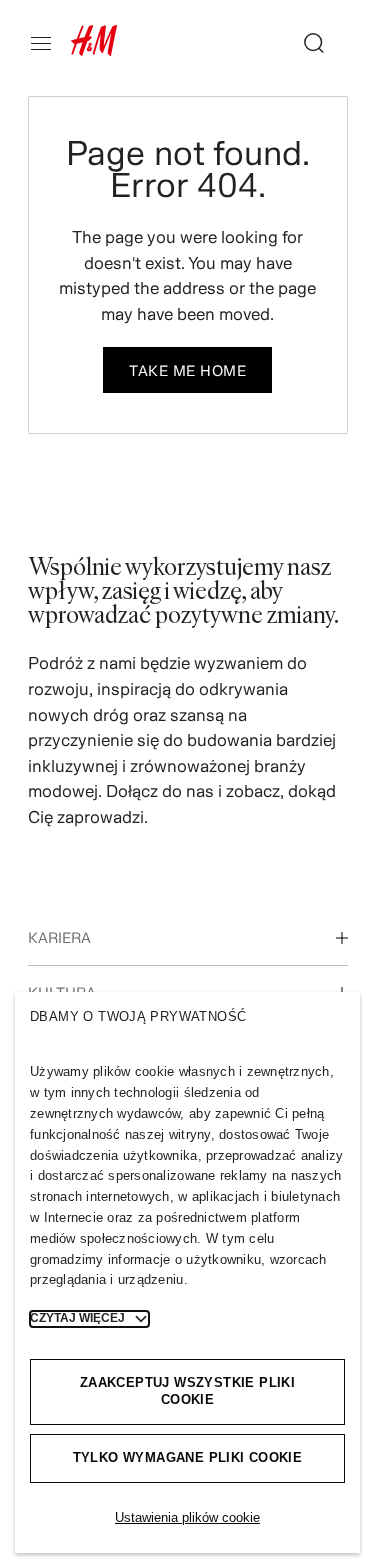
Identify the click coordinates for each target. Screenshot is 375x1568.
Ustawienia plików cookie (187, 1517)
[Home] (94, 50)
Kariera (59, 937)
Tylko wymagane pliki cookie (188, 1457)
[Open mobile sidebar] (49, 43)
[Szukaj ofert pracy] (306, 43)
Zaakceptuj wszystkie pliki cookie (187, 1391)
